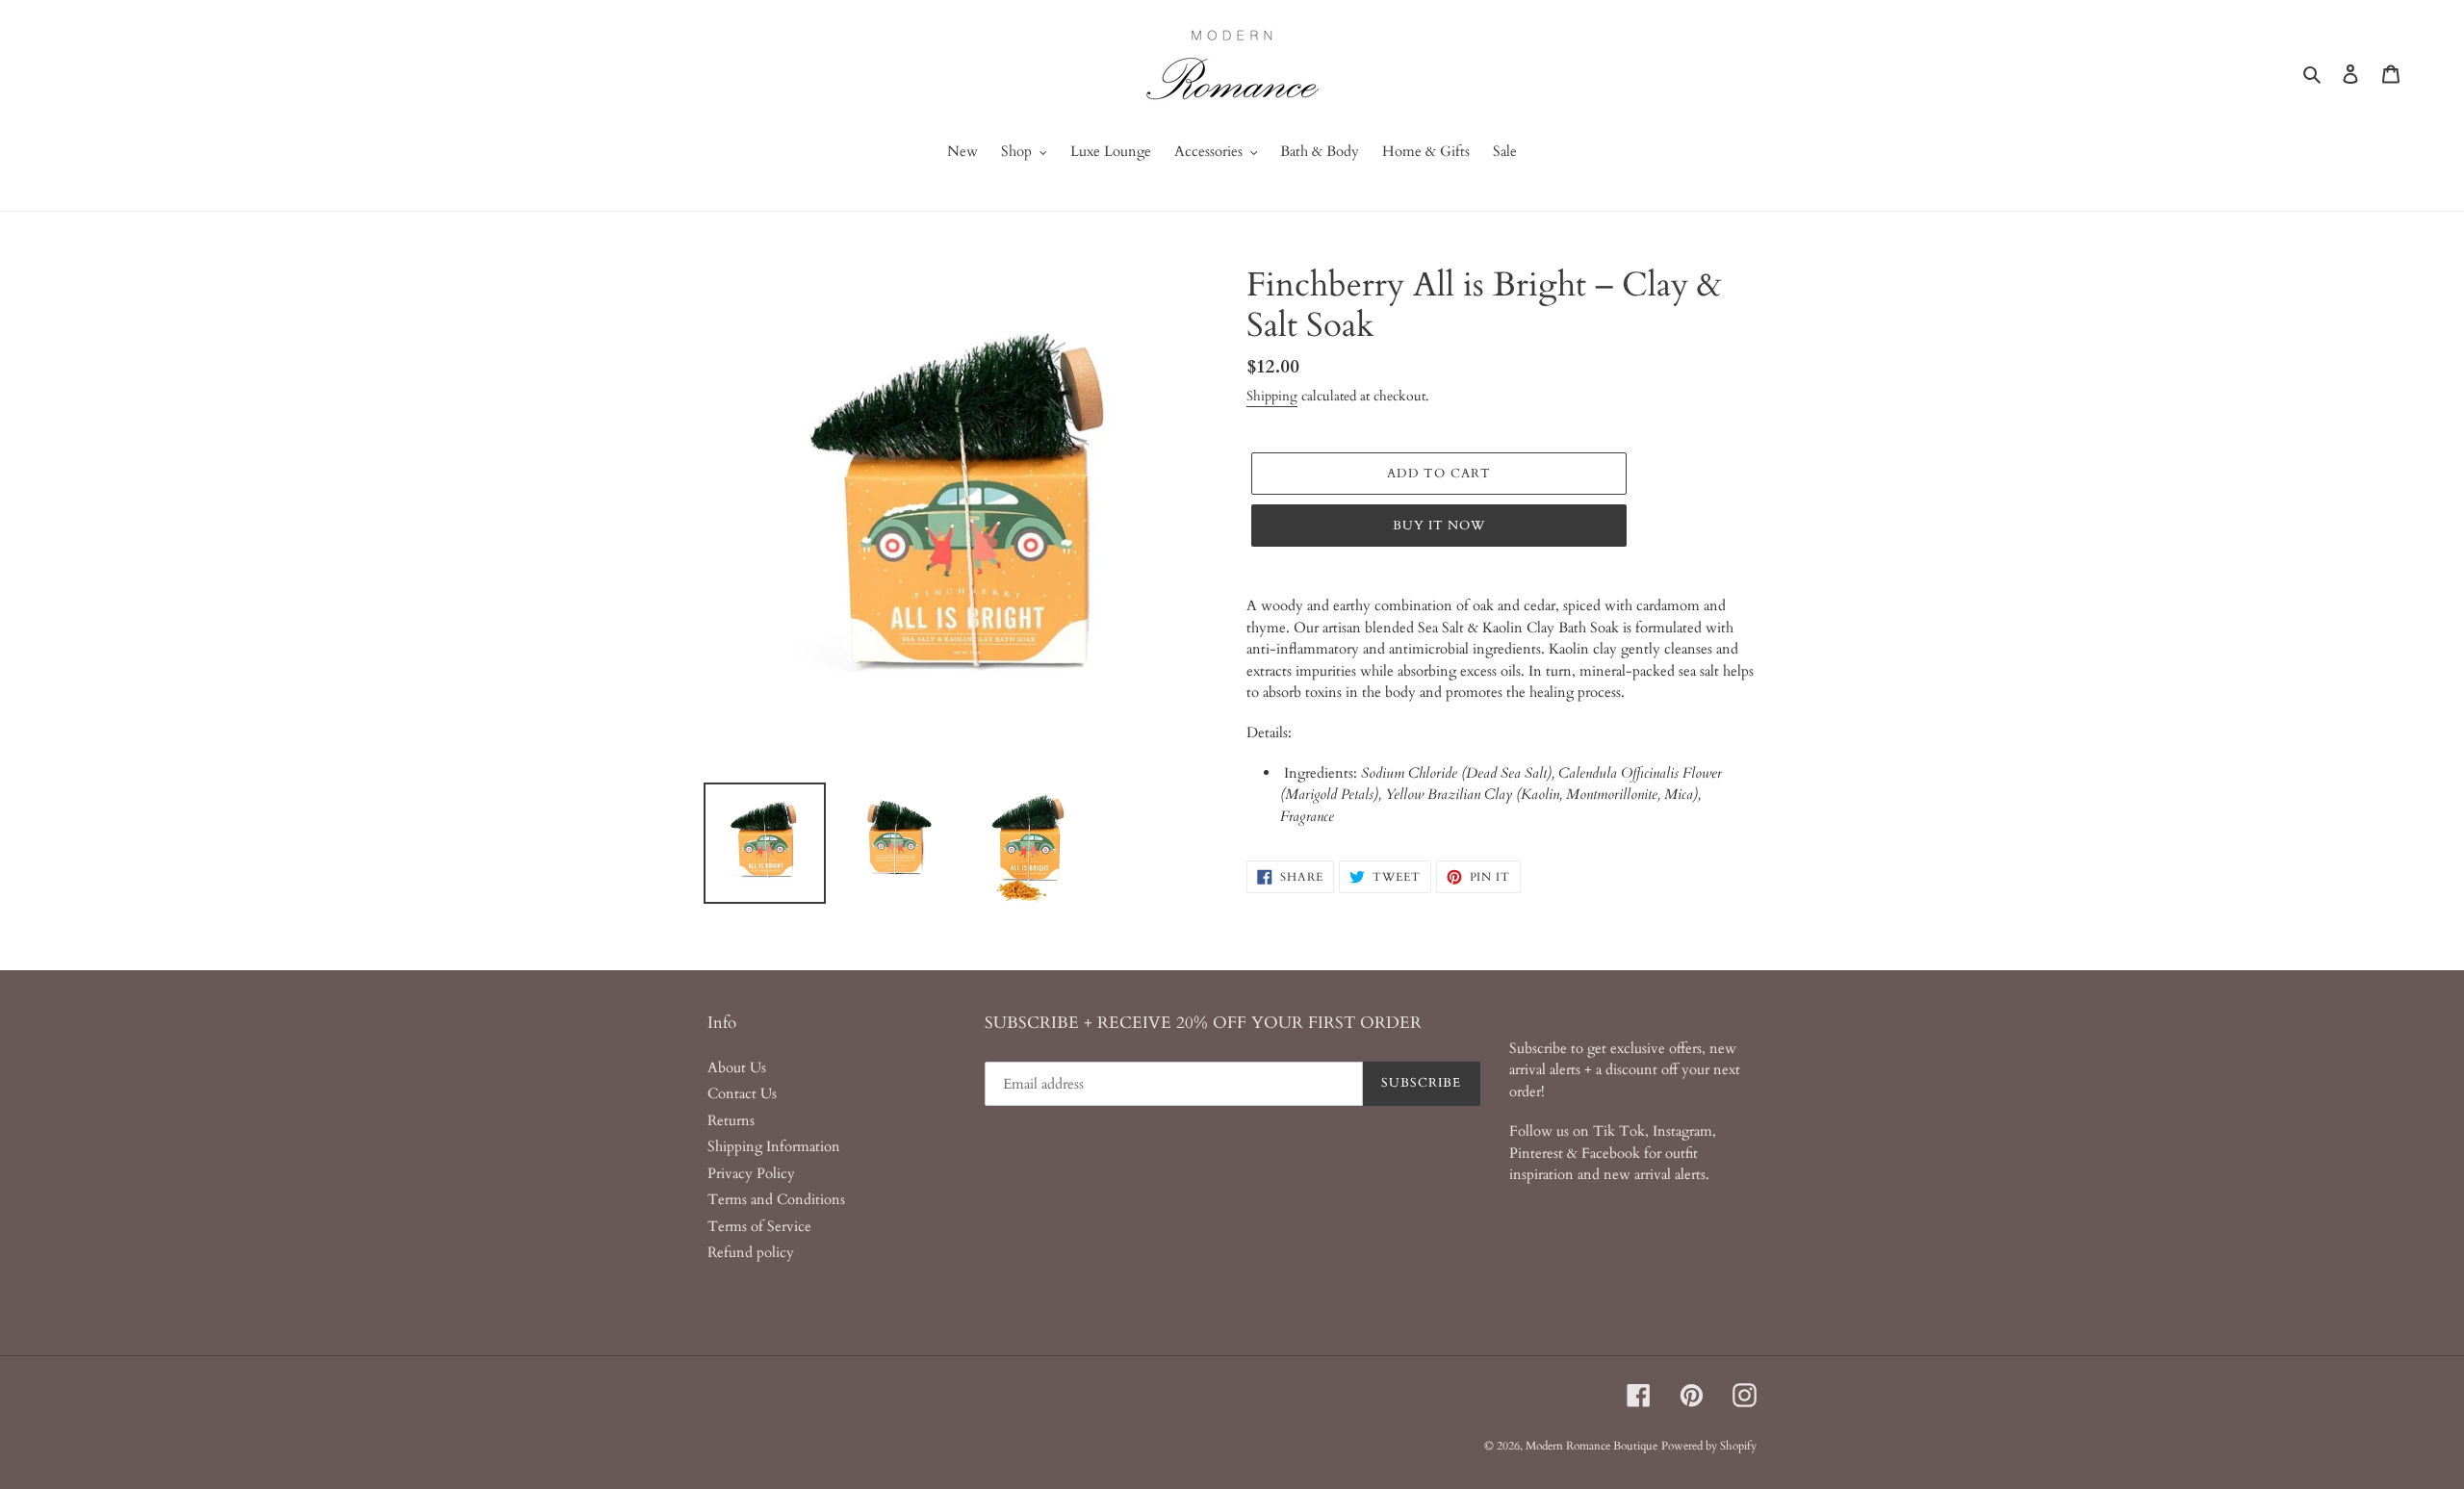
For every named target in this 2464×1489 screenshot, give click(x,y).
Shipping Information (774, 1146)
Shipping (1272, 396)
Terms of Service (759, 1226)
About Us (737, 1067)
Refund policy (751, 1252)
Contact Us (742, 1093)
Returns (731, 1120)
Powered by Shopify (1709, 1446)
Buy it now (1439, 526)
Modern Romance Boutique (1591, 1446)
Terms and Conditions (776, 1199)
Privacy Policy (751, 1173)
